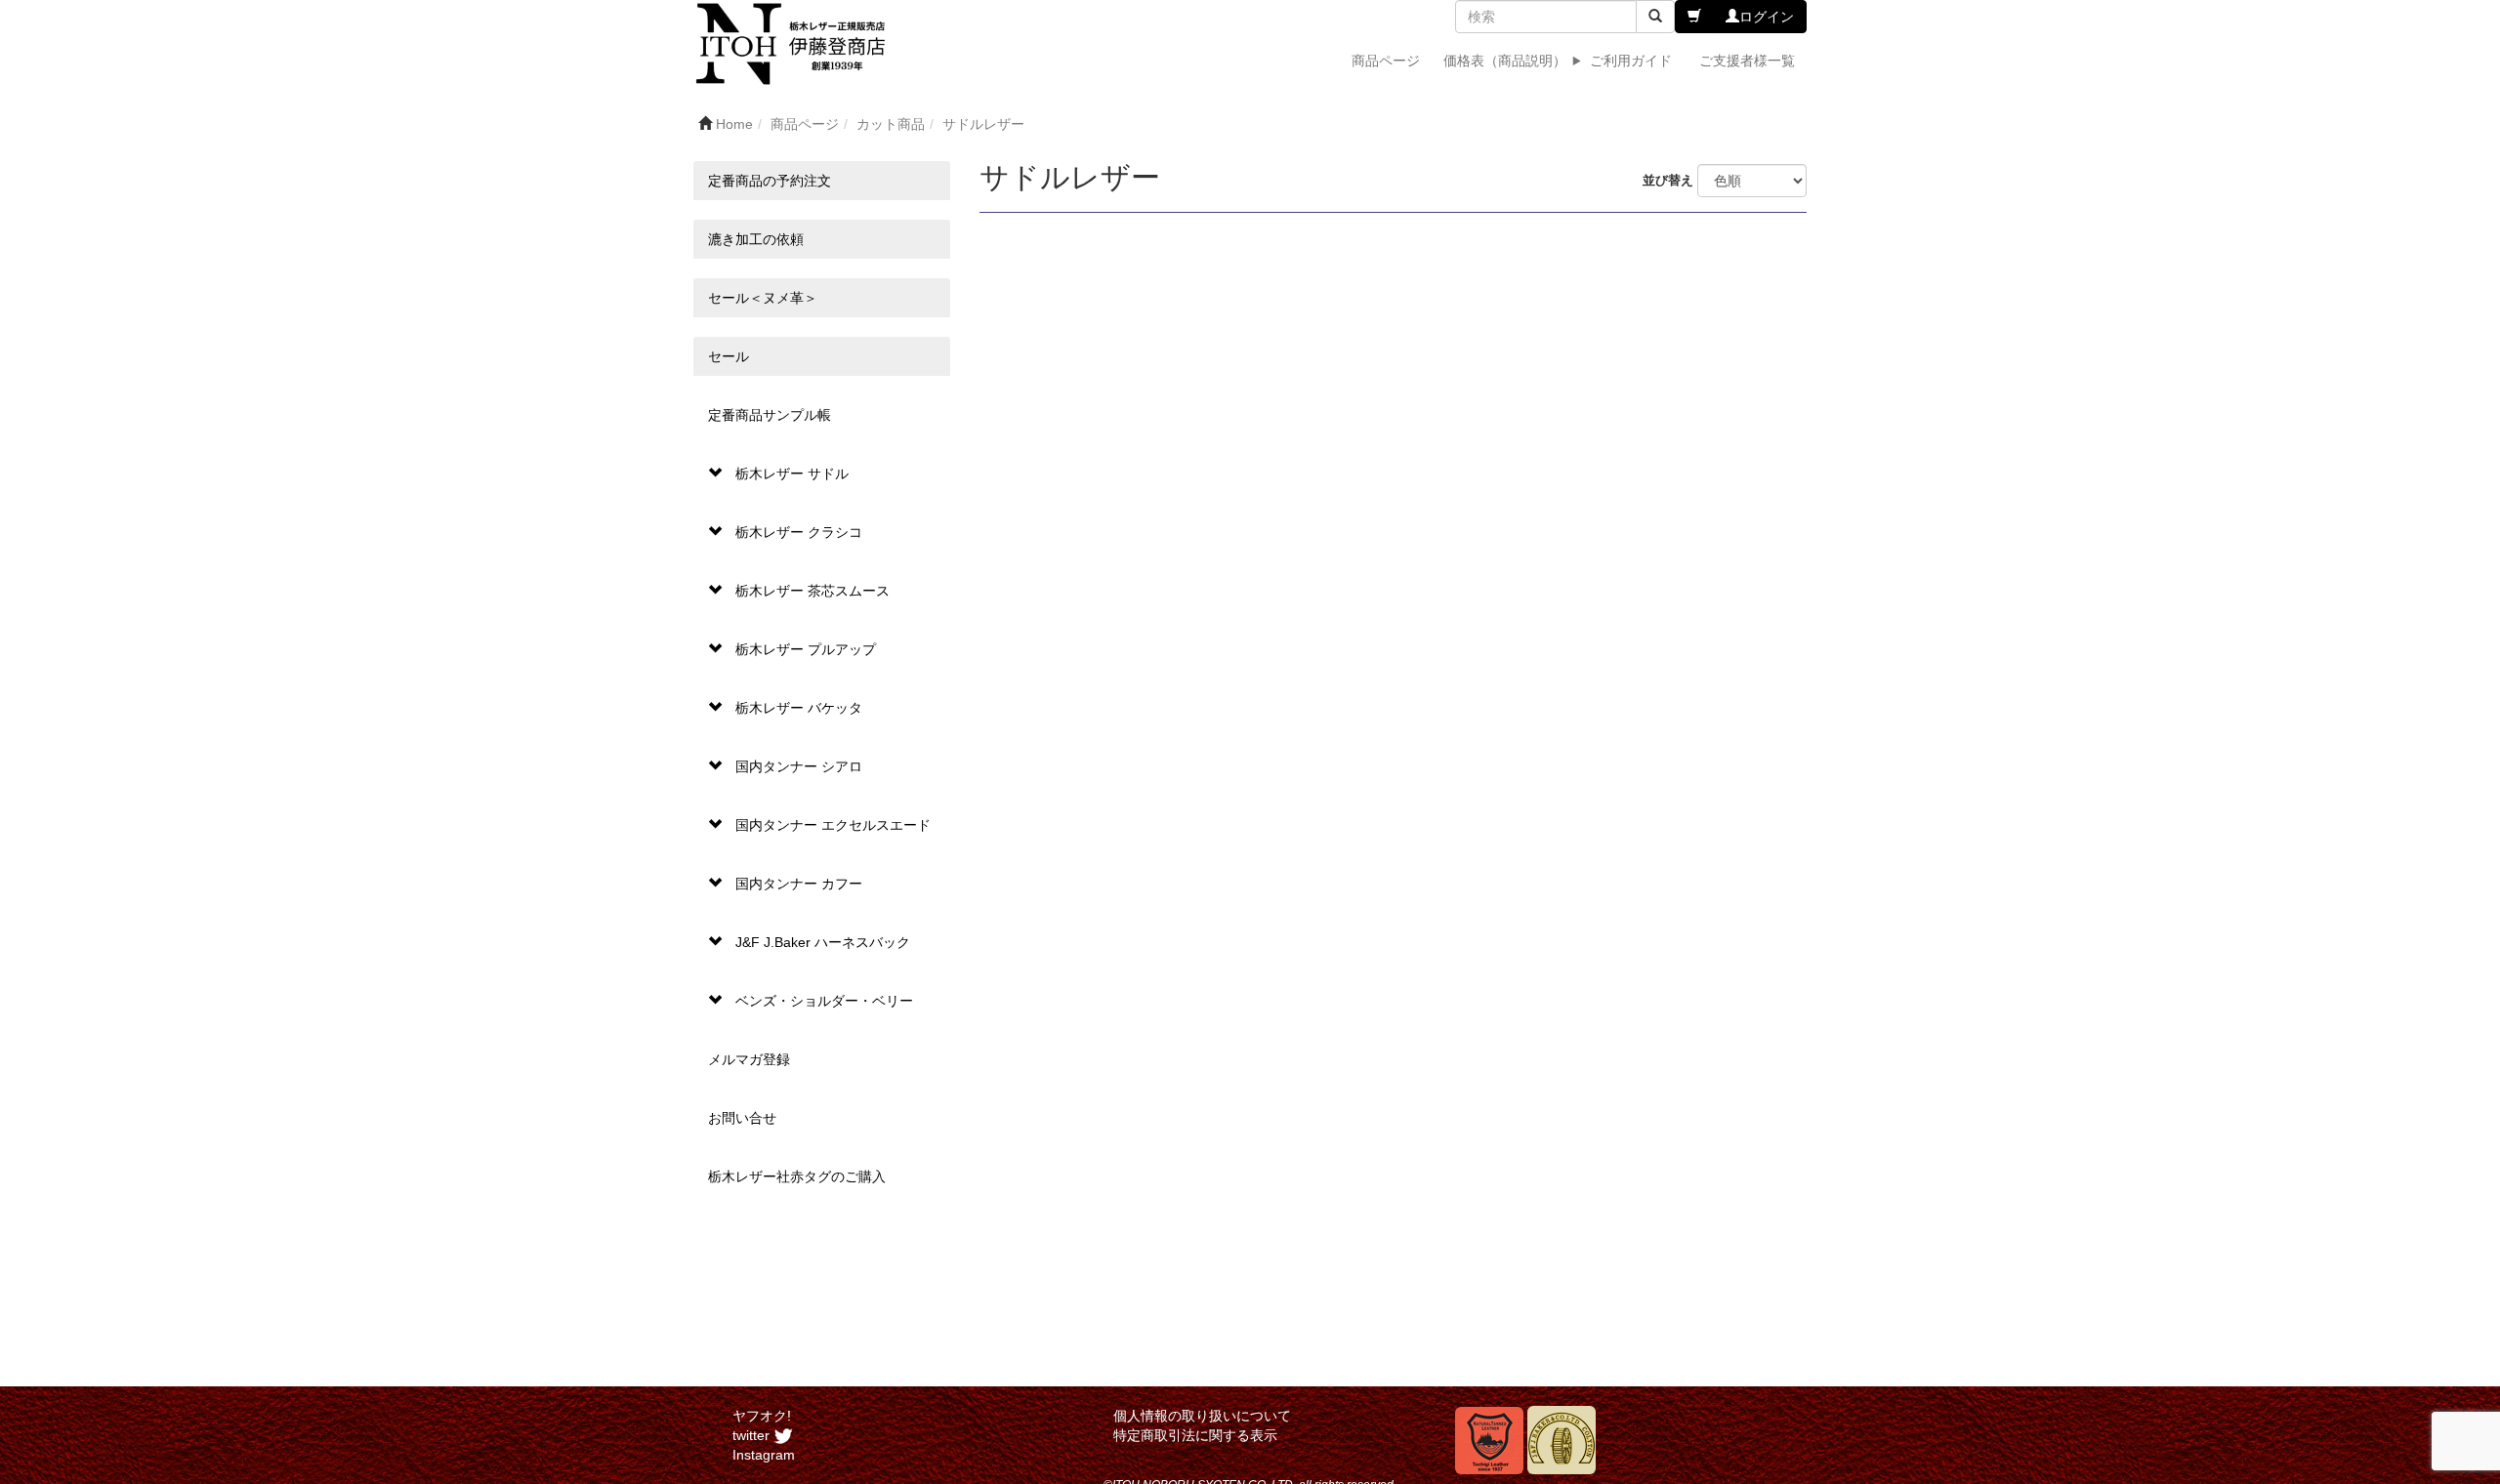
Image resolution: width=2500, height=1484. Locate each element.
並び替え (1670, 181)
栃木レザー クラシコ (799, 532)
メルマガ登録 (749, 1059)
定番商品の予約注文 (770, 181)
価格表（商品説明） (1505, 61)
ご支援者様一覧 (1747, 61)
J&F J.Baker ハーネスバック (823, 942)
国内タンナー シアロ (799, 766)
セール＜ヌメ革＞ (763, 298)
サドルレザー (983, 124)
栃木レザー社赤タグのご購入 (797, 1176)
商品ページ (1386, 61)
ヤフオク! (762, 1416)
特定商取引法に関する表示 (1195, 1435)
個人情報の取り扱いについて (1202, 1416)
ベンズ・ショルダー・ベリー (824, 1001)
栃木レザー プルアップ (806, 649)
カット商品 (891, 124)
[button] (1694, 17)
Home (734, 124)
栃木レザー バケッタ (799, 708)
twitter (753, 1435)
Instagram (764, 1455)
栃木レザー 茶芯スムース (812, 591)
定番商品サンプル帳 (770, 415)
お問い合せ (742, 1118)
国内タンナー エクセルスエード (833, 825)
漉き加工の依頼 (756, 239)
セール (729, 356)
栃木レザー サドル (792, 474)
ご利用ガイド (1631, 61)
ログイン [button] (1767, 17)
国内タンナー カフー (799, 884)
